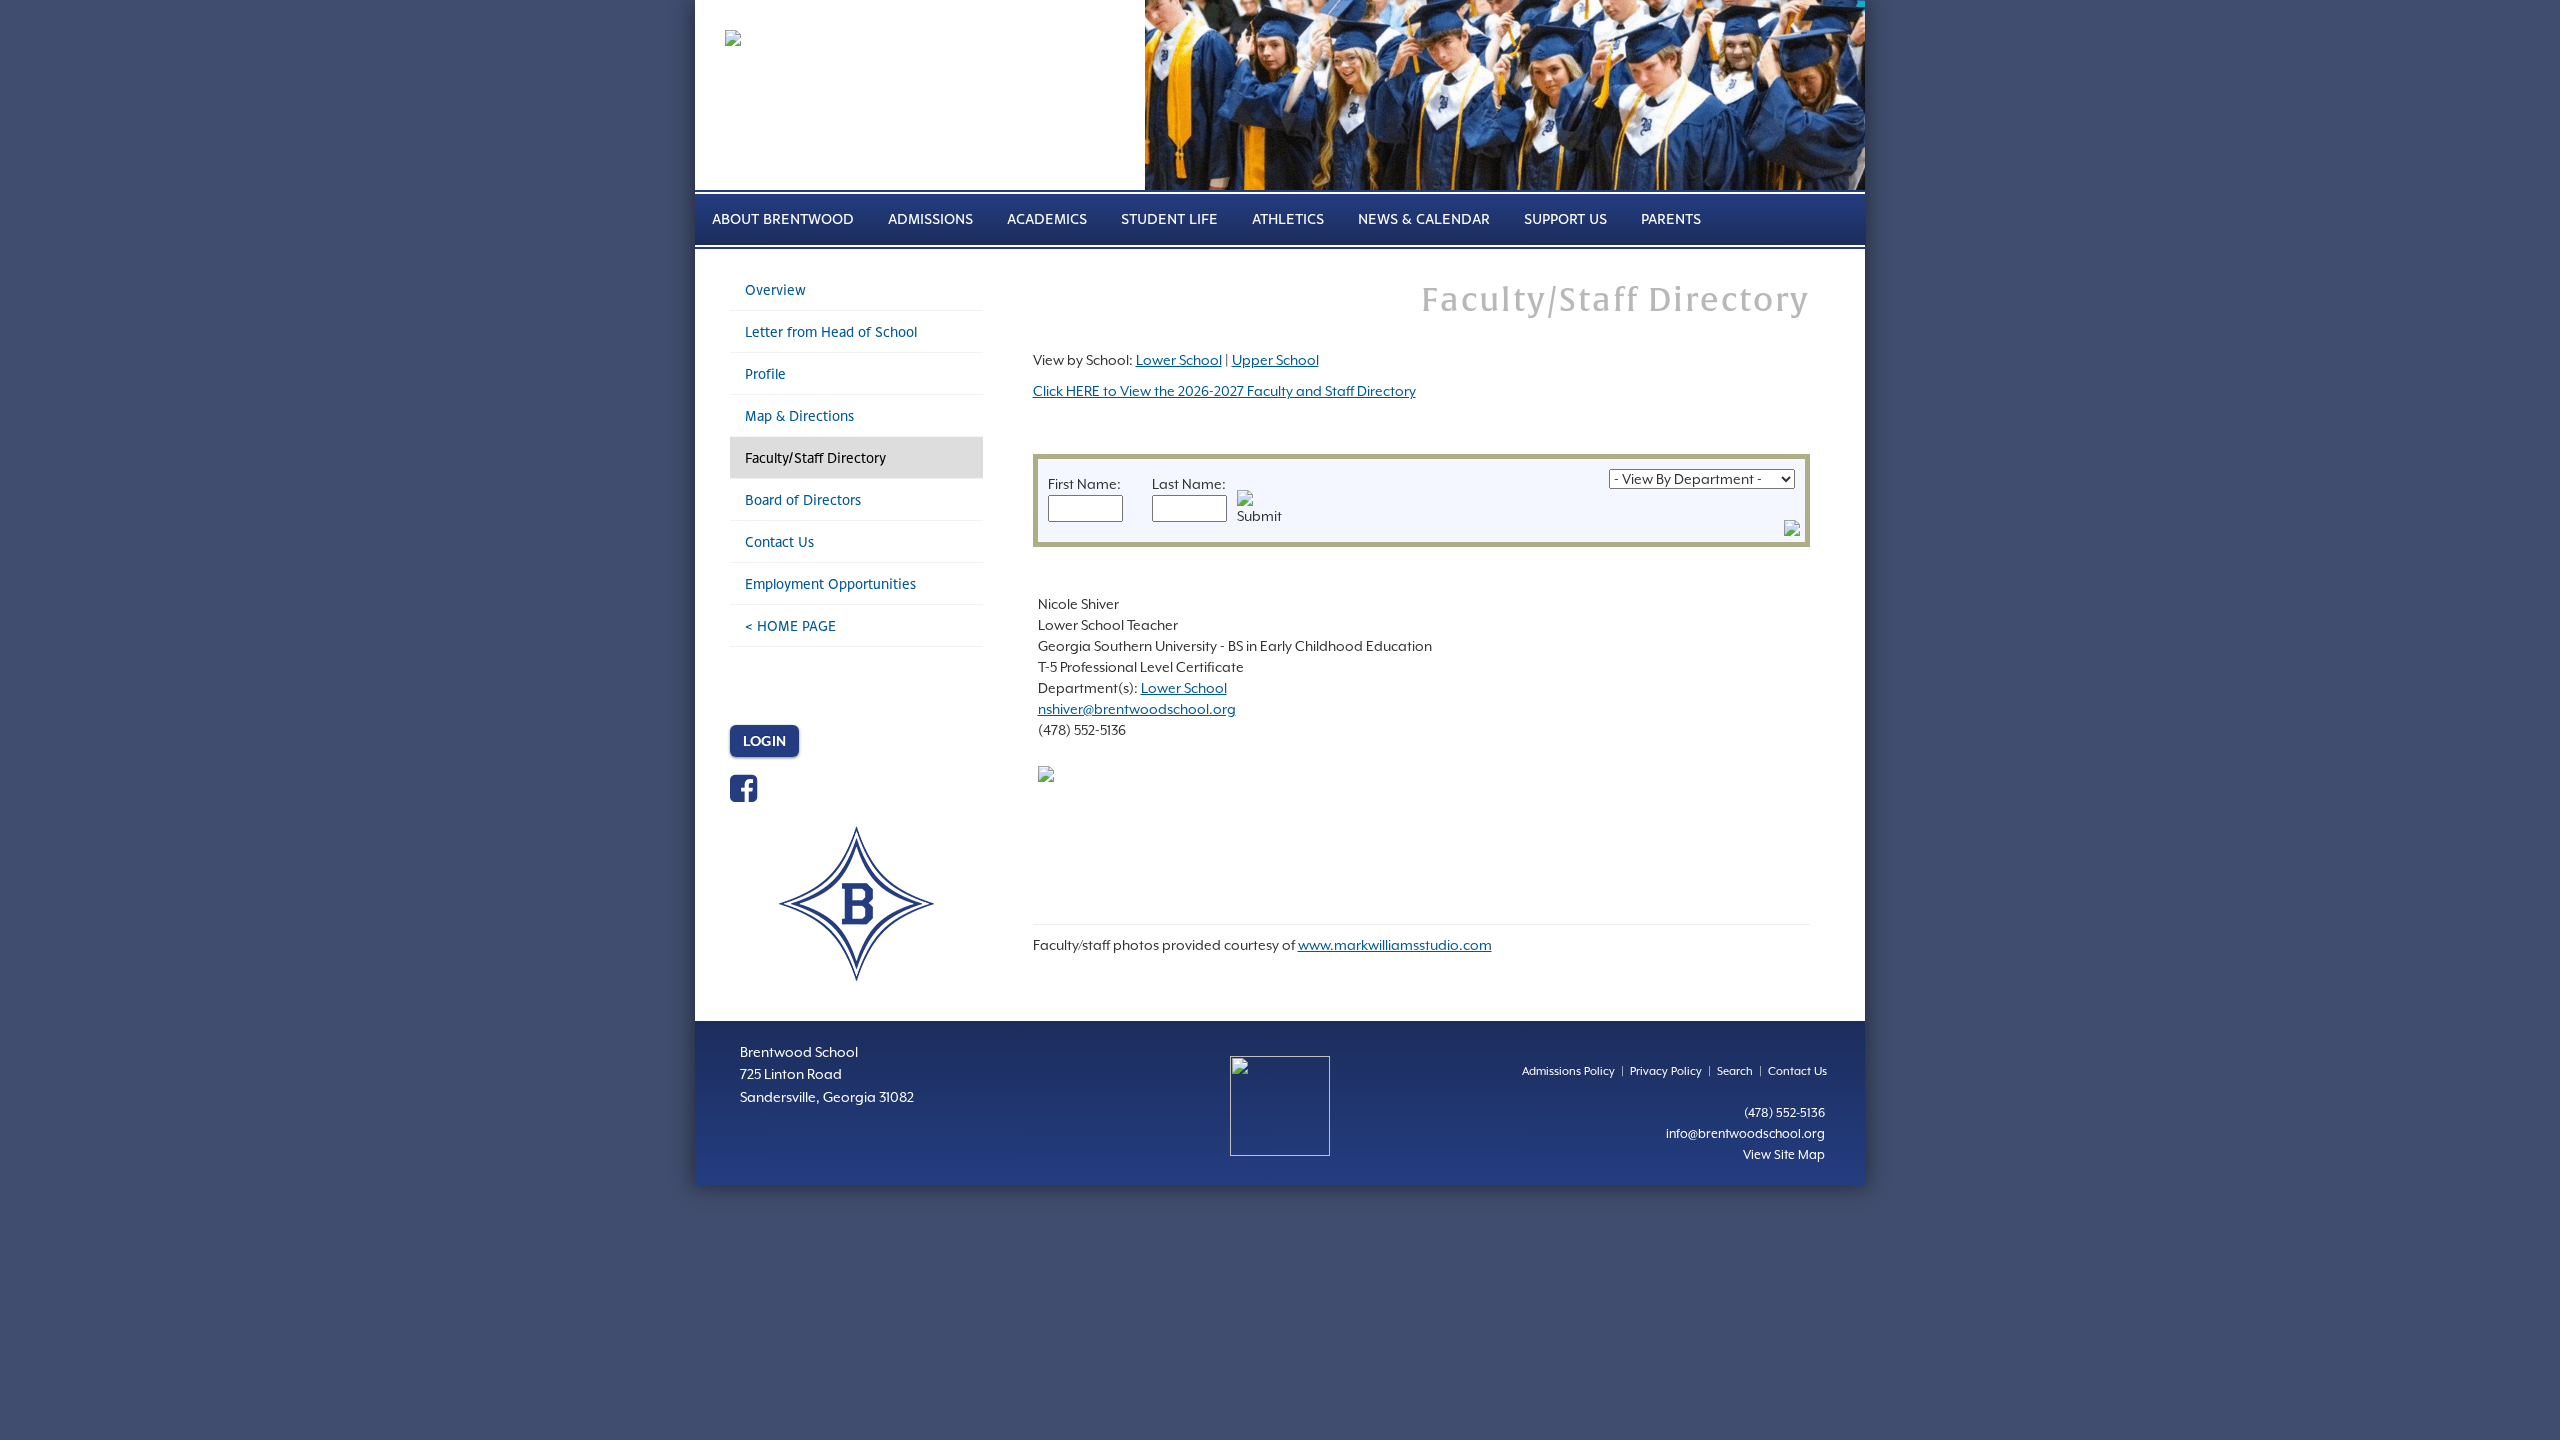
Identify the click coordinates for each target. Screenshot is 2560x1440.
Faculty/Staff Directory (815, 457)
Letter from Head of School (831, 331)
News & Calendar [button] (1424, 218)
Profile (765, 373)
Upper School (1275, 360)
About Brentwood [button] (783, 218)
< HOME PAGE (790, 625)
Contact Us (779, 541)
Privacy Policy (1666, 1071)
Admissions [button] (930, 218)
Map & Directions (799, 415)
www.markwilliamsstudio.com (1395, 945)
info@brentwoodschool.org (1745, 1133)
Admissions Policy (1568, 1071)
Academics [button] (1047, 218)
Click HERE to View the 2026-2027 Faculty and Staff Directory (1224, 391)
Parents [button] (1671, 218)
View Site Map (1784, 1154)
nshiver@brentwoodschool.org (1137, 709)
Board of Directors (803, 499)
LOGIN (764, 741)
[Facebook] (743, 795)
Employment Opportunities (830, 583)
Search (1735, 1071)
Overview (775, 289)
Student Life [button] (1169, 218)
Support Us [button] (1565, 218)
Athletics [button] (1288, 218)
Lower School (1179, 360)
